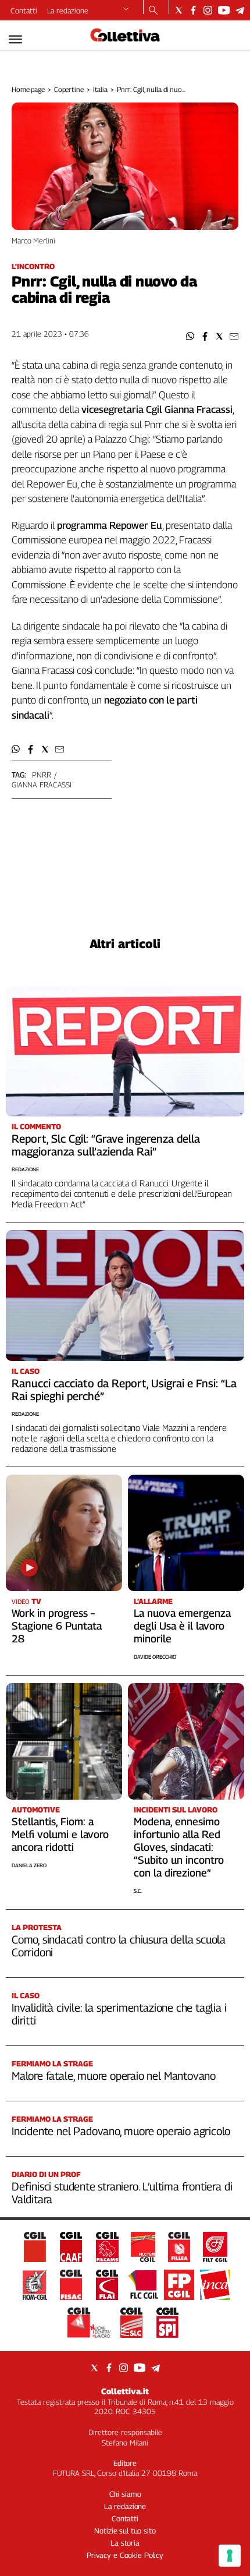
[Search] (153, 11)
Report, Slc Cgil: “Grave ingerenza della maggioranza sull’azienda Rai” (106, 1145)
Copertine (69, 89)
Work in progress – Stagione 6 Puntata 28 (57, 1626)
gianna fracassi (42, 785)
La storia (125, 2543)
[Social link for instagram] (208, 10)
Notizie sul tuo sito (125, 2531)
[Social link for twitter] (179, 10)
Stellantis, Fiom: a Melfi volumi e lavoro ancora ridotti (60, 1834)
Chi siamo (125, 2494)
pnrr (41, 775)
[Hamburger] (15, 39)
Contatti (24, 10)
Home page (28, 89)
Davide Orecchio (155, 1657)
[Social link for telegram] (240, 10)
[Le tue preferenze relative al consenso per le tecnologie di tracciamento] (230, 2556)
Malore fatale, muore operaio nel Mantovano (114, 2076)
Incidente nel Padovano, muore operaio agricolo (121, 2131)
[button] (190, 336)
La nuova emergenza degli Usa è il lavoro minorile (182, 1626)
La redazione (68, 10)
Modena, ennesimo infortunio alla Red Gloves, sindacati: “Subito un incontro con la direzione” (179, 1847)
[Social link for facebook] (193, 10)
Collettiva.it (125, 2391)
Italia (100, 89)
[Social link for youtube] (224, 10)
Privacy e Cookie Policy (125, 2555)
